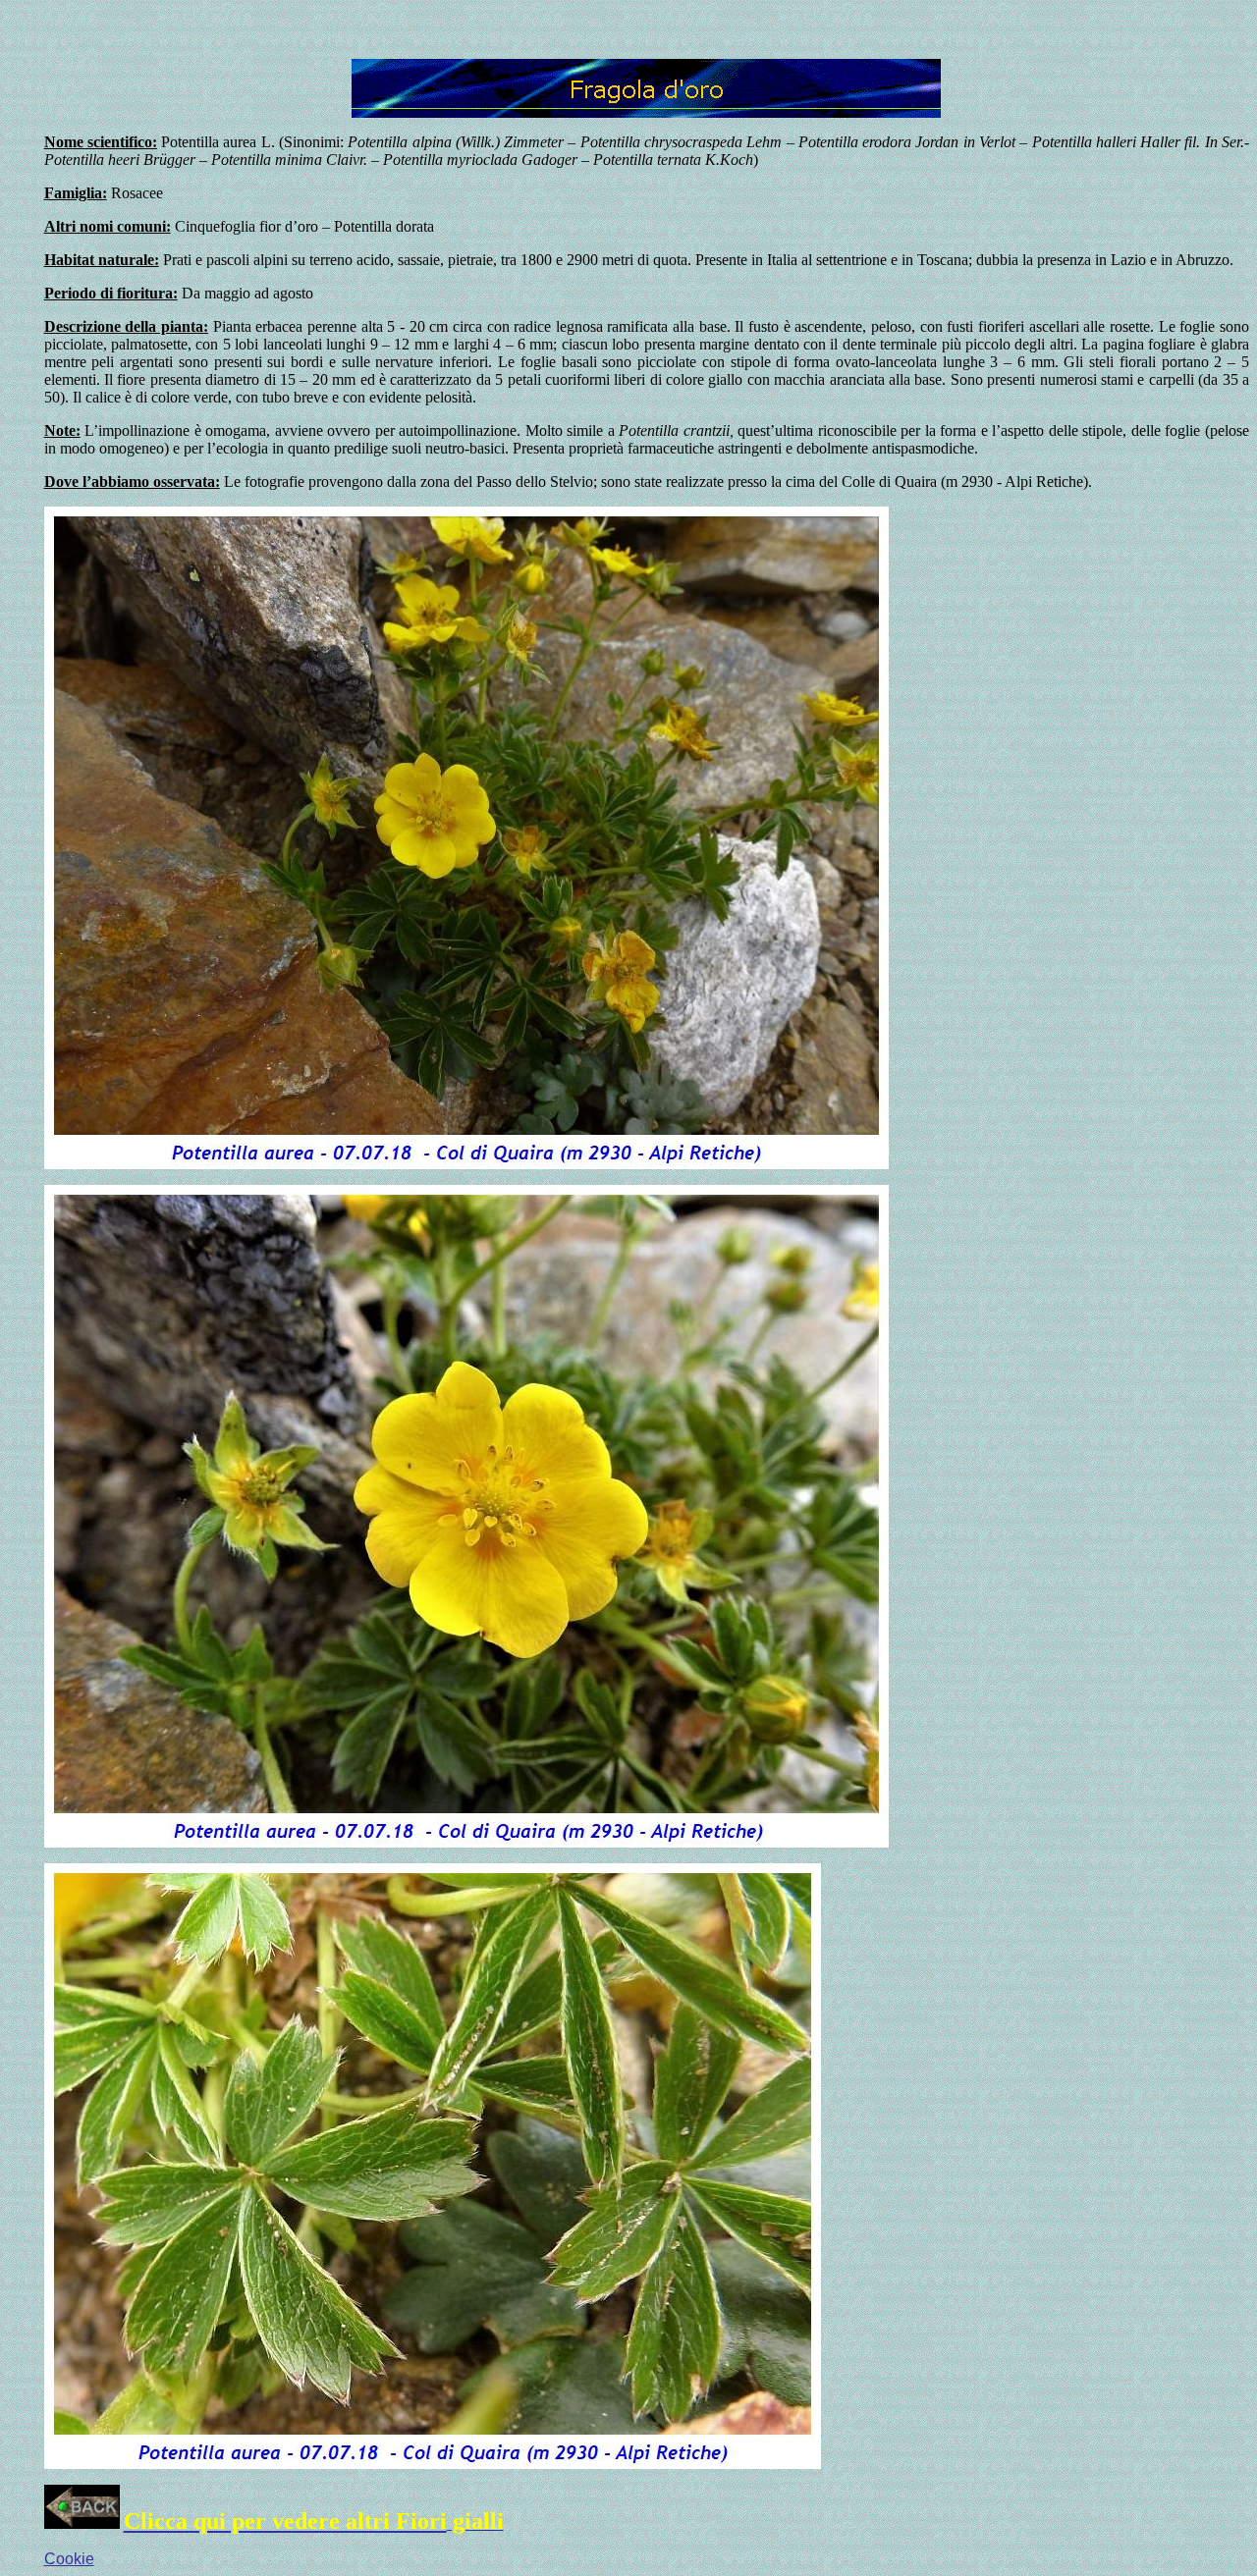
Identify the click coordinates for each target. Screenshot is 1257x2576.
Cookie (69, 2559)
